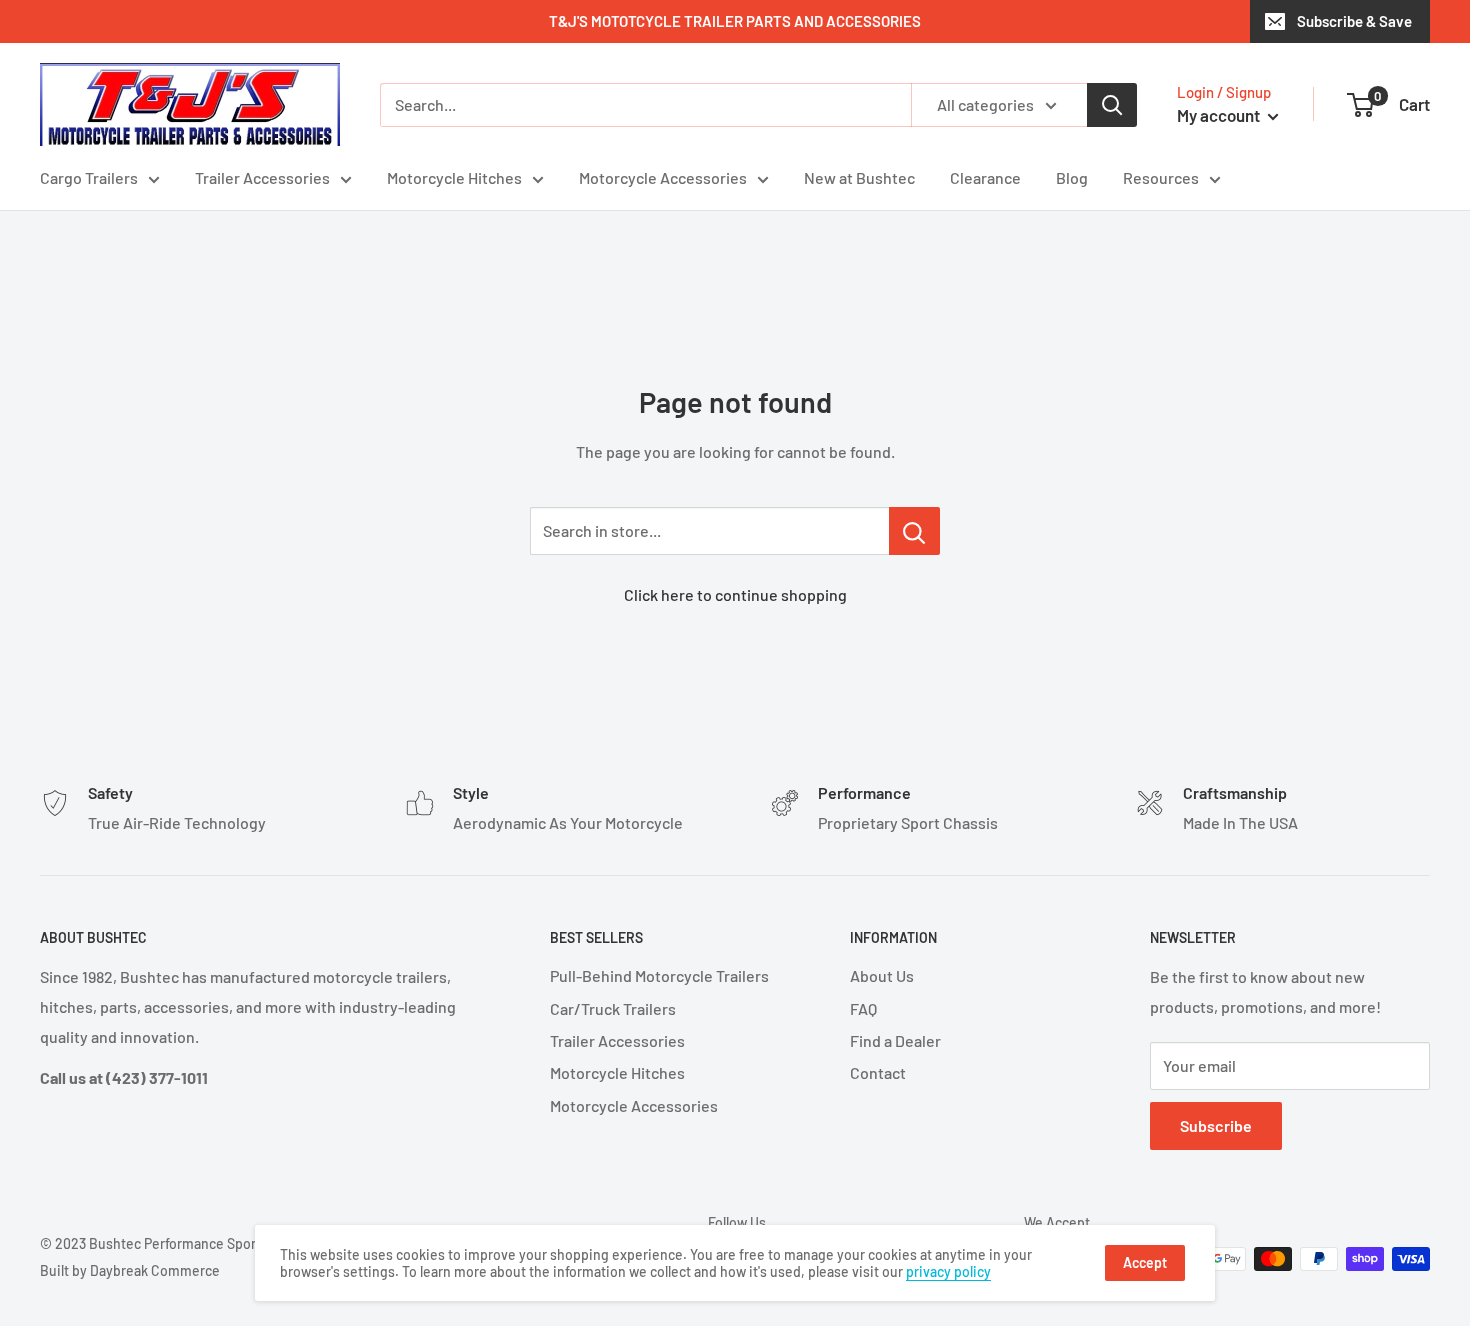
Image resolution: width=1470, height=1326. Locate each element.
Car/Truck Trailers (613, 1008)
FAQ (863, 1008)
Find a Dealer (895, 1040)
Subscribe (1216, 1125)
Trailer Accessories (262, 177)
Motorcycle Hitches (454, 177)
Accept (1145, 1262)
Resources (1161, 177)
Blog (1072, 177)
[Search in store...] (914, 531)
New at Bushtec (859, 177)
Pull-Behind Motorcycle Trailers (659, 975)
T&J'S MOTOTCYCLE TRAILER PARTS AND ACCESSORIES (735, 21)
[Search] (1112, 105)
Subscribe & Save (1354, 21)
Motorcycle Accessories (663, 177)
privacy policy (948, 1271)
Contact (878, 1072)
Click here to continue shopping (735, 594)
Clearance (985, 177)
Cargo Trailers (89, 177)
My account (1220, 115)
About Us (882, 975)
